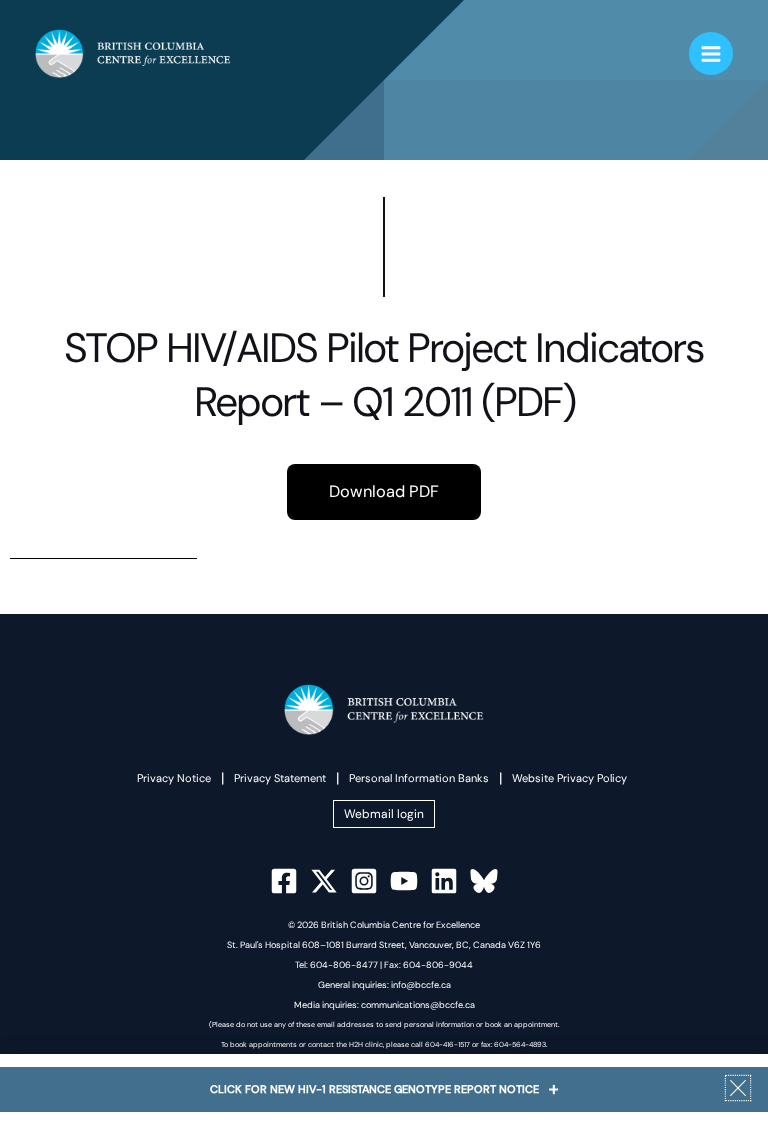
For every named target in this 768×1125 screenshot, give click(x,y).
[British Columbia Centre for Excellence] (133, 53)
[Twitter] (324, 881)
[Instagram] (364, 881)
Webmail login (384, 814)
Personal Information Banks (419, 778)
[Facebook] (284, 881)
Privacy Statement (280, 778)
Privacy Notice (174, 778)
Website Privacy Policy (569, 778)
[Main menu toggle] (711, 54)
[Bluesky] (484, 881)
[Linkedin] (444, 881)
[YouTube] (404, 881)
